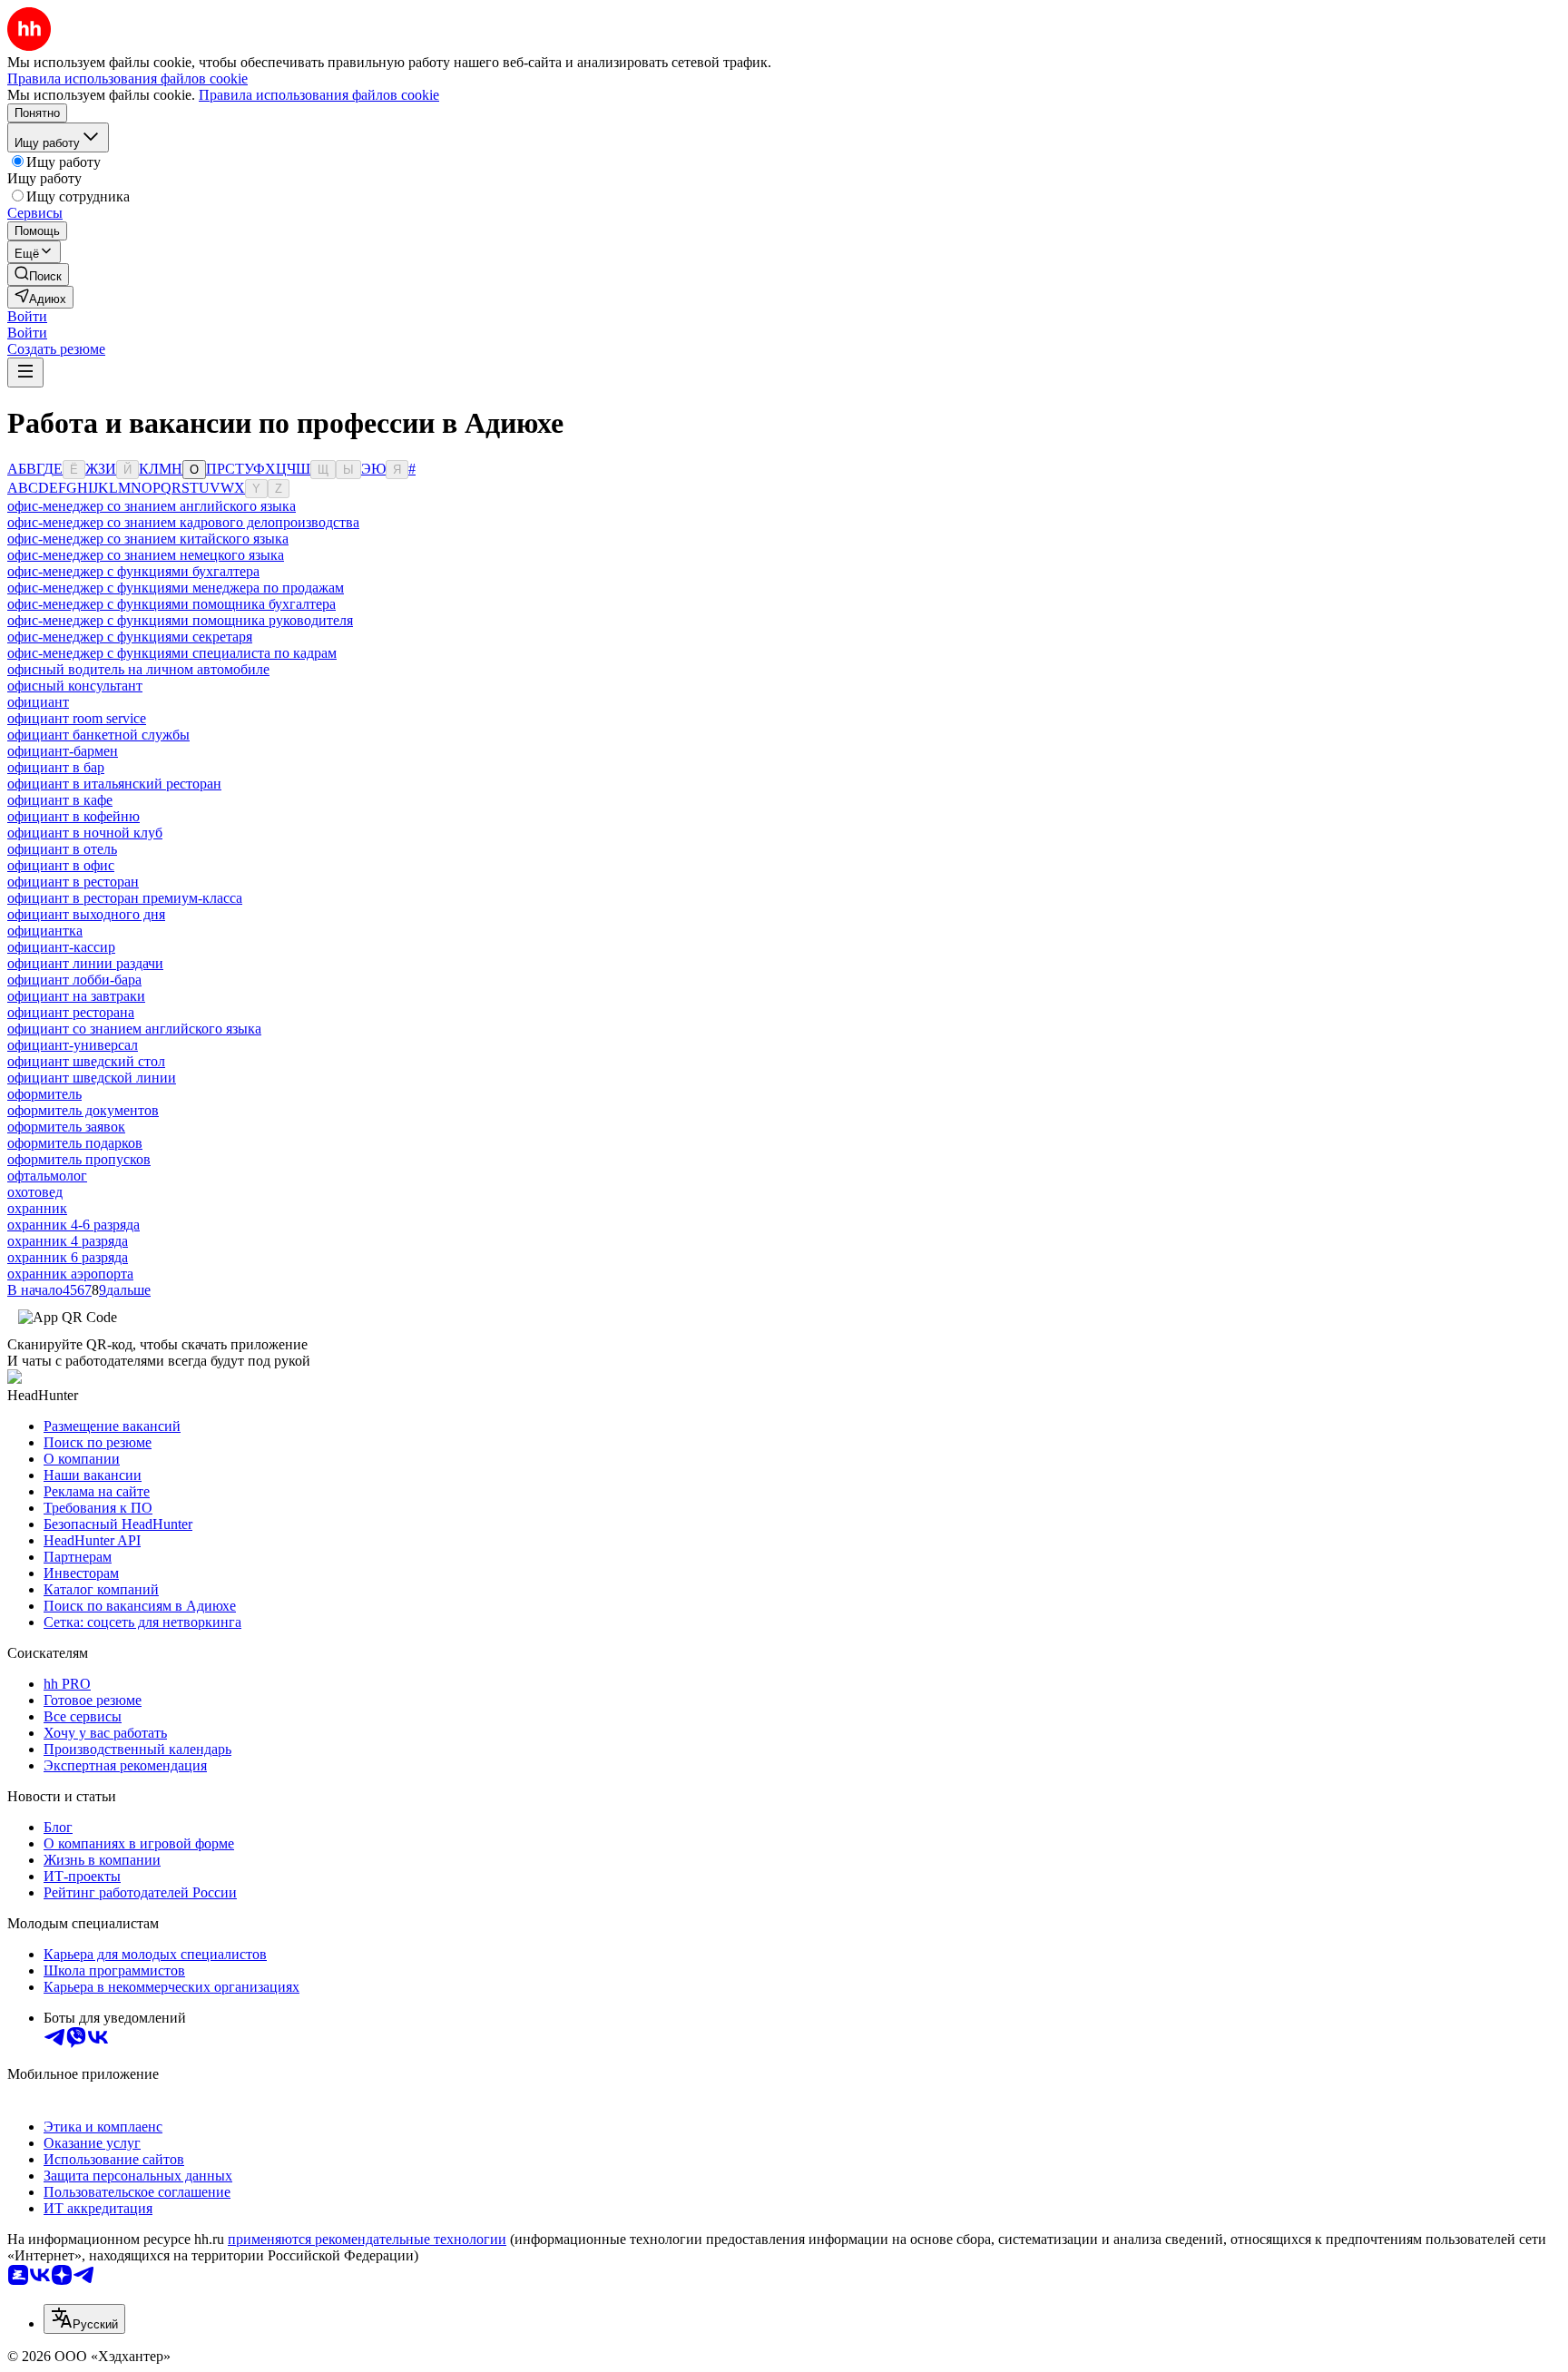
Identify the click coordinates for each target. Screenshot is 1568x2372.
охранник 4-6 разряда (73, 1225)
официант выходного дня (86, 914)
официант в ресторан (73, 882)
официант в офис (61, 865)
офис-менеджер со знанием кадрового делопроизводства (183, 522)
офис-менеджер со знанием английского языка (152, 506)
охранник (37, 1208)
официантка (45, 931)
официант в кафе (60, 800)
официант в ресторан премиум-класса (125, 898)
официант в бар (56, 767)
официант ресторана (71, 1012)
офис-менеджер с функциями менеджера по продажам (176, 588)
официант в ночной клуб (85, 833)
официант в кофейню (73, 816)
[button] (27, 316)
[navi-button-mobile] (25, 372)
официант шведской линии (92, 1078)
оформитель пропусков (79, 1159)
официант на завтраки (76, 996)
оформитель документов (83, 1110)
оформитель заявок (66, 1127)
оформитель (44, 1094)
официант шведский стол (86, 1061)
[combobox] (84, 2319)
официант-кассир (61, 947)
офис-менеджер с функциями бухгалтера (133, 571)
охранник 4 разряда (68, 1241)
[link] (38, 274)
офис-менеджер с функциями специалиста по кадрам (172, 653)
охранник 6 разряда (68, 1257)
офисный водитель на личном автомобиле (138, 669)
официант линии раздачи (85, 963)
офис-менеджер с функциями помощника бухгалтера (171, 604)
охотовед (35, 1192)
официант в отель (62, 849)
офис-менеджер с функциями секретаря (130, 637)
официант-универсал (73, 1045)
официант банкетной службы (98, 735)
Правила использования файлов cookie (319, 95)
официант (38, 702)
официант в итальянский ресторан (114, 784)
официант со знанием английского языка (134, 1029)
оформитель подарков (75, 1143)
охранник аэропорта (70, 1274)
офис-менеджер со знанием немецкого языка (146, 555)
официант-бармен (63, 751)
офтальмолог (47, 1176)
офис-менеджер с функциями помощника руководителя (180, 620)
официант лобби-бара (74, 980)
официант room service (77, 718)
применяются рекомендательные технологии (367, 2239)
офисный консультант (75, 686)
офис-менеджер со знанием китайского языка (148, 539)
